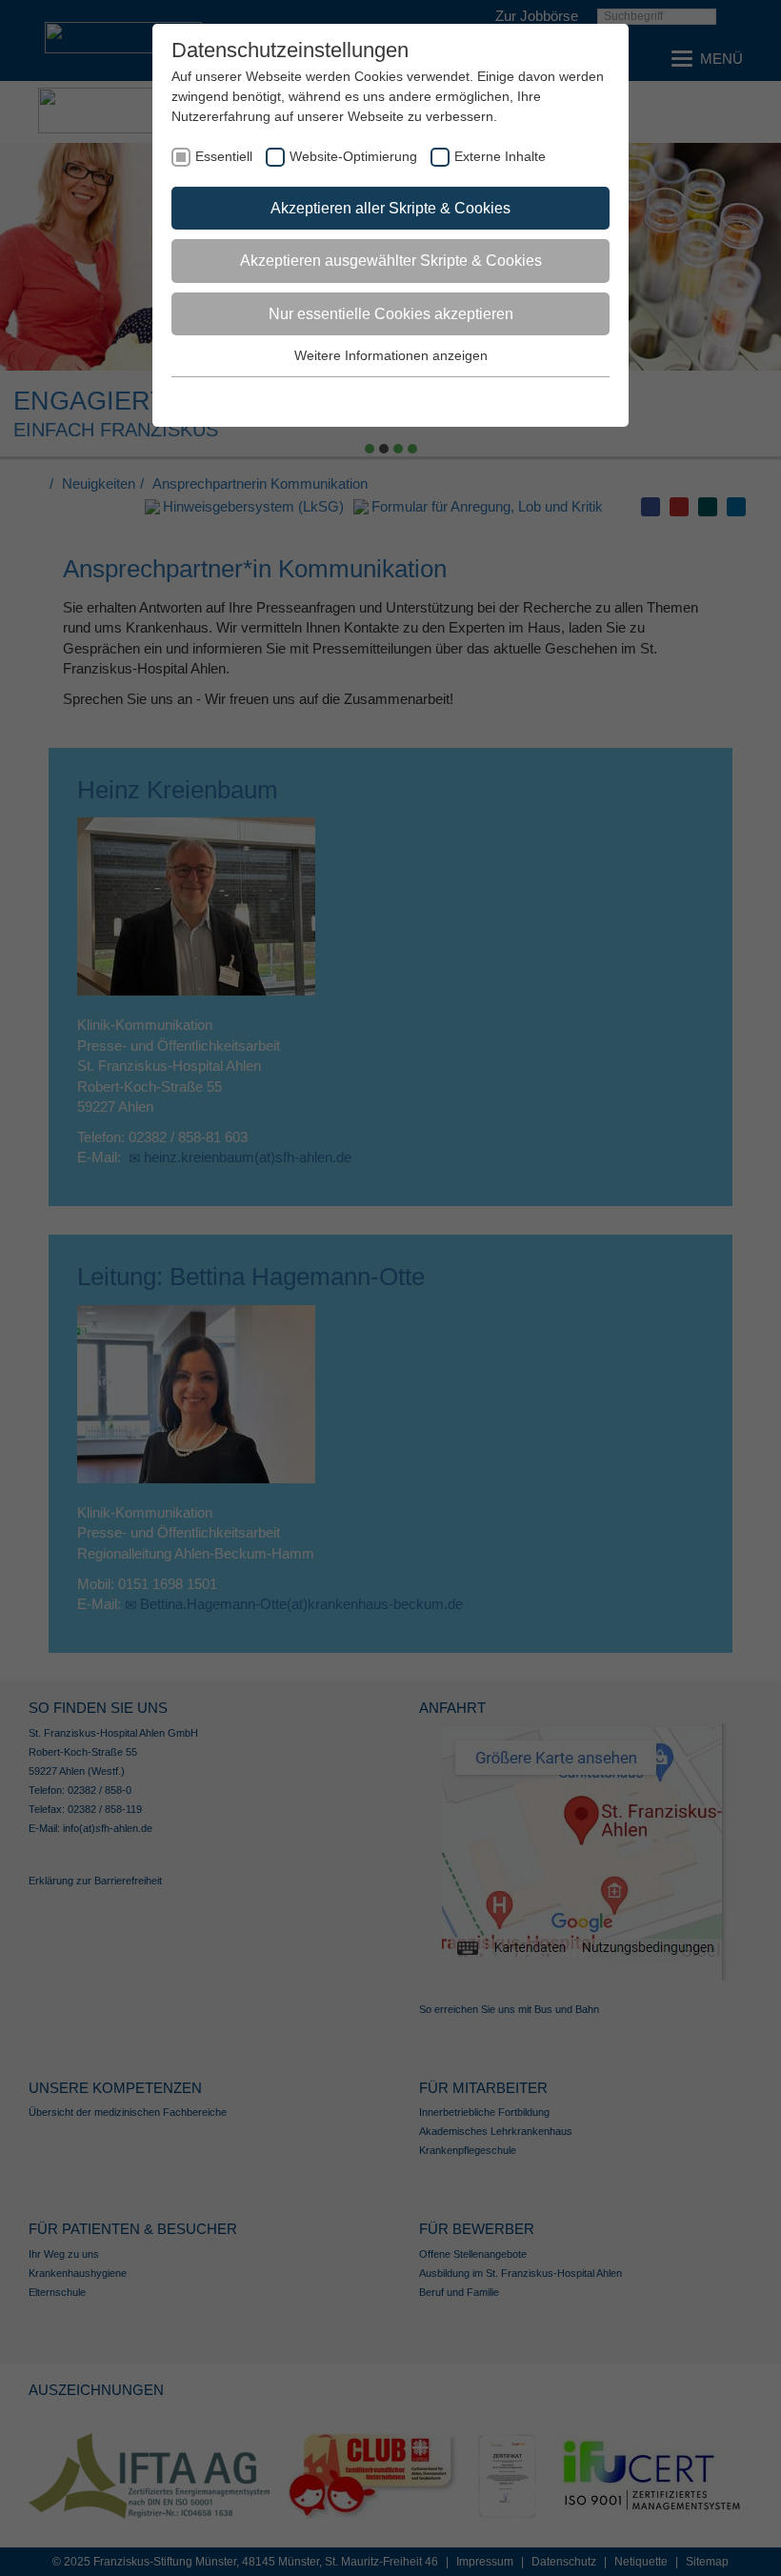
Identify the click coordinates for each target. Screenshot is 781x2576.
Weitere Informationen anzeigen (391, 355)
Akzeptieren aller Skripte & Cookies (390, 208)
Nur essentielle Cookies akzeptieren (391, 314)
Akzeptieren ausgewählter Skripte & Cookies (391, 261)
